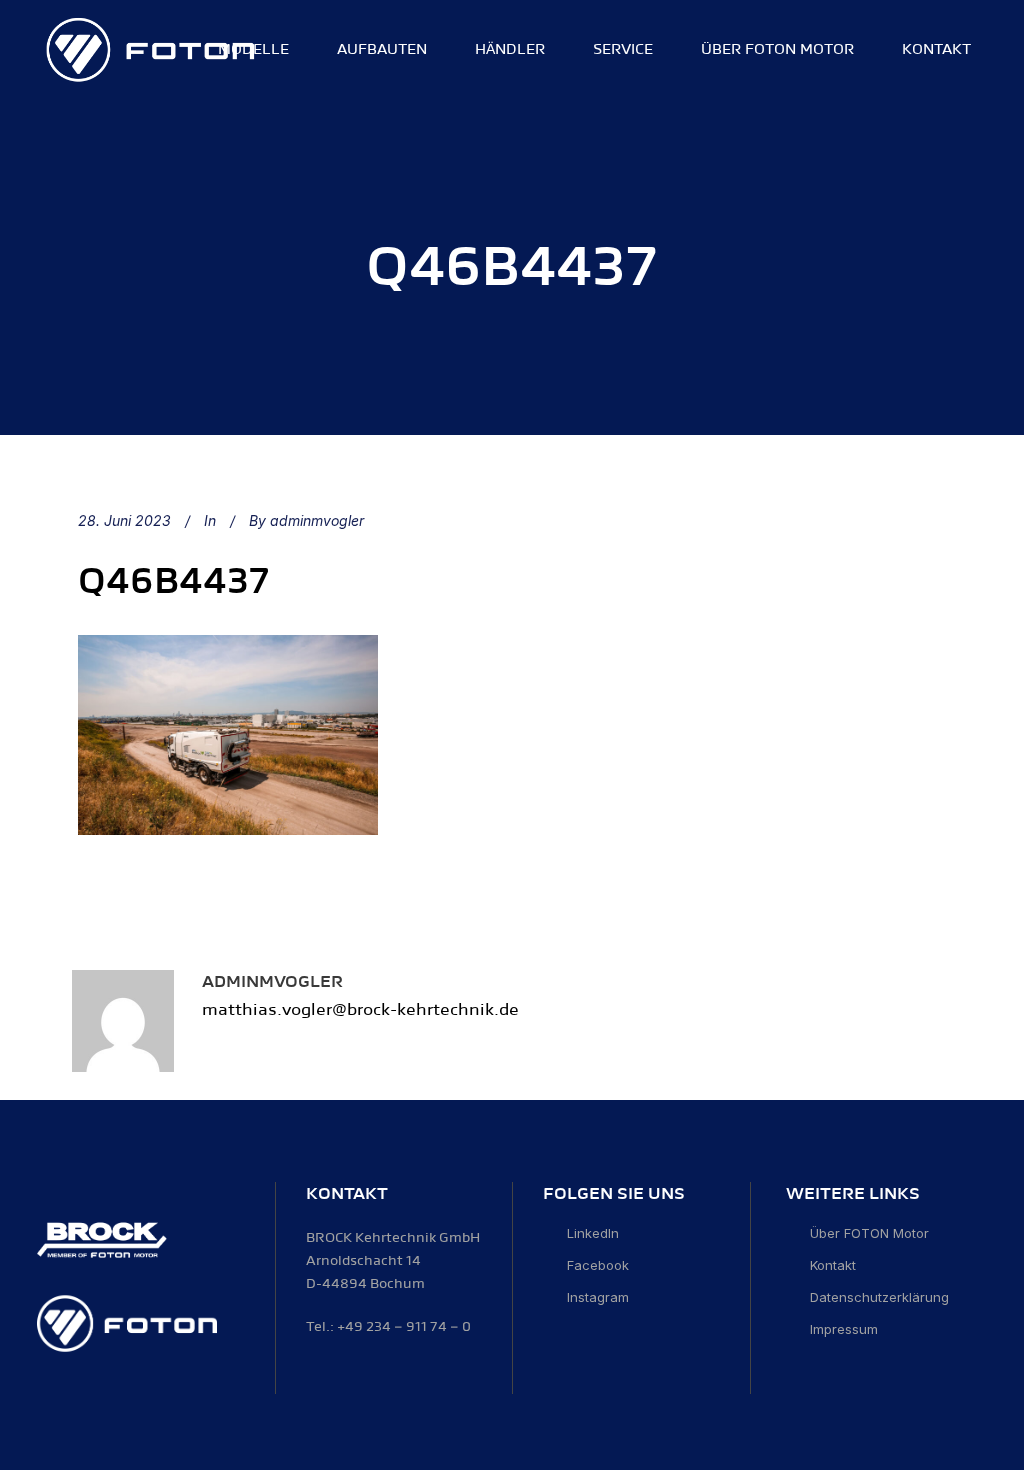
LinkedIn (593, 1233)
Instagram (598, 1297)
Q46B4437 (173, 581)
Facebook (598, 1265)
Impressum (844, 1329)
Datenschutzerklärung (879, 1297)
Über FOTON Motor (869, 1233)
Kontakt (833, 1265)
